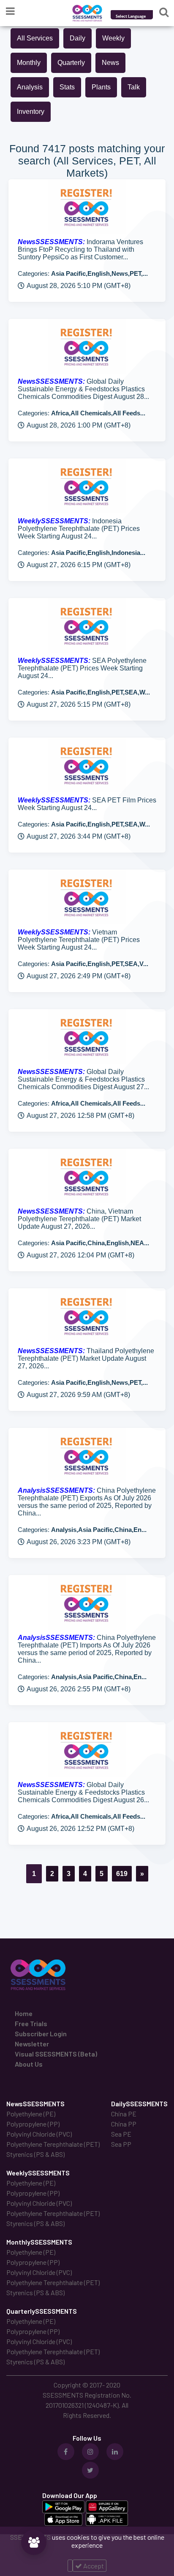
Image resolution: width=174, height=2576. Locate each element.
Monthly (29, 63)
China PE (124, 2114)
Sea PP (121, 2144)
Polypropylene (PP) (33, 2124)
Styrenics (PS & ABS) (35, 2154)
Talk (134, 87)
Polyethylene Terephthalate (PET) (53, 2144)
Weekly (113, 38)
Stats (67, 87)
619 (122, 1874)
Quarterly (71, 63)
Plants (101, 87)
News (110, 63)
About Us (29, 2064)
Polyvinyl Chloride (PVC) (39, 2134)
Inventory (31, 112)
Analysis (30, 87)
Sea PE (121, 2134)
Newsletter (32, 2044)
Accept (93, 2566)
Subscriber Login (41, 2034)
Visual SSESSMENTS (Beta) (56, 2054)
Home (24, 2013)
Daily (77, 38)
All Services (35, 38)
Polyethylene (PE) (31, 2114)
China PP (124, 2124)
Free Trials (31, 2023)
